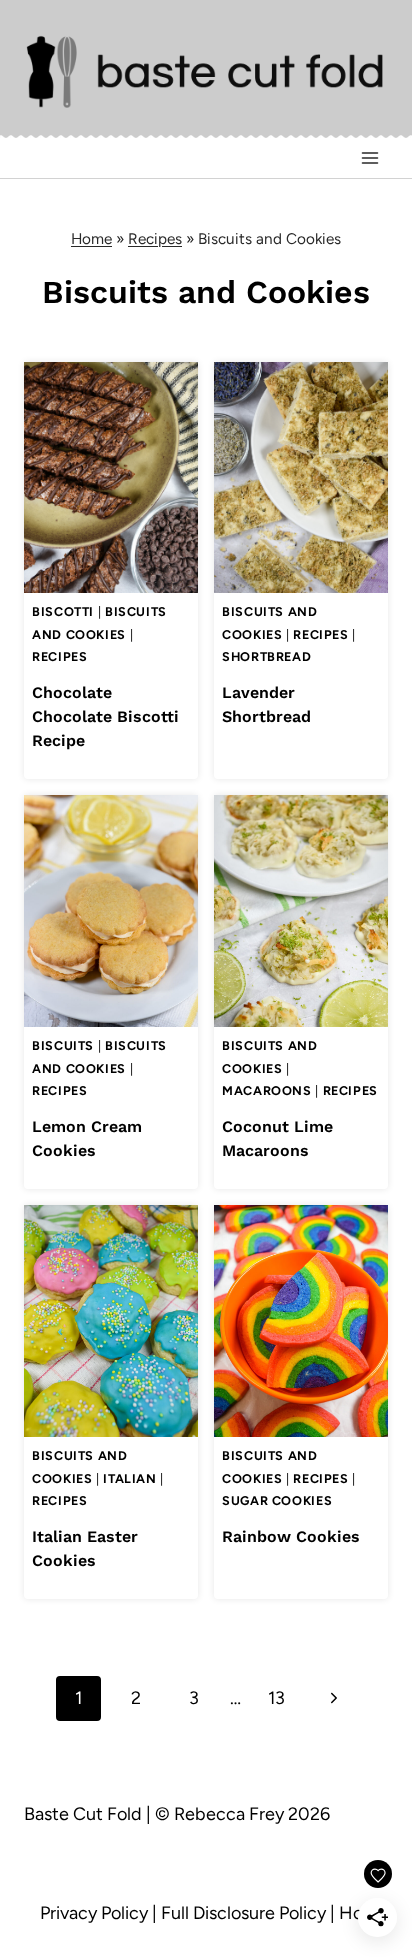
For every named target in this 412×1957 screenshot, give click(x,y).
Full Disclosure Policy (243, 1913)
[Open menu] (369, 158)
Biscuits (63, 1045)
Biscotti (63, 611)
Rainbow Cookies (291, 1536)
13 (276, 1698)
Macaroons (267, 1090)
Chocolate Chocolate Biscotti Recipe (105, 716)
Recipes (155, 238)
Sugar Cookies (277, 1500)
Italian (129, 1478)
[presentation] (111, 477)
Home (91, 238)
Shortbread (266, 656)
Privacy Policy (94, 1913)
